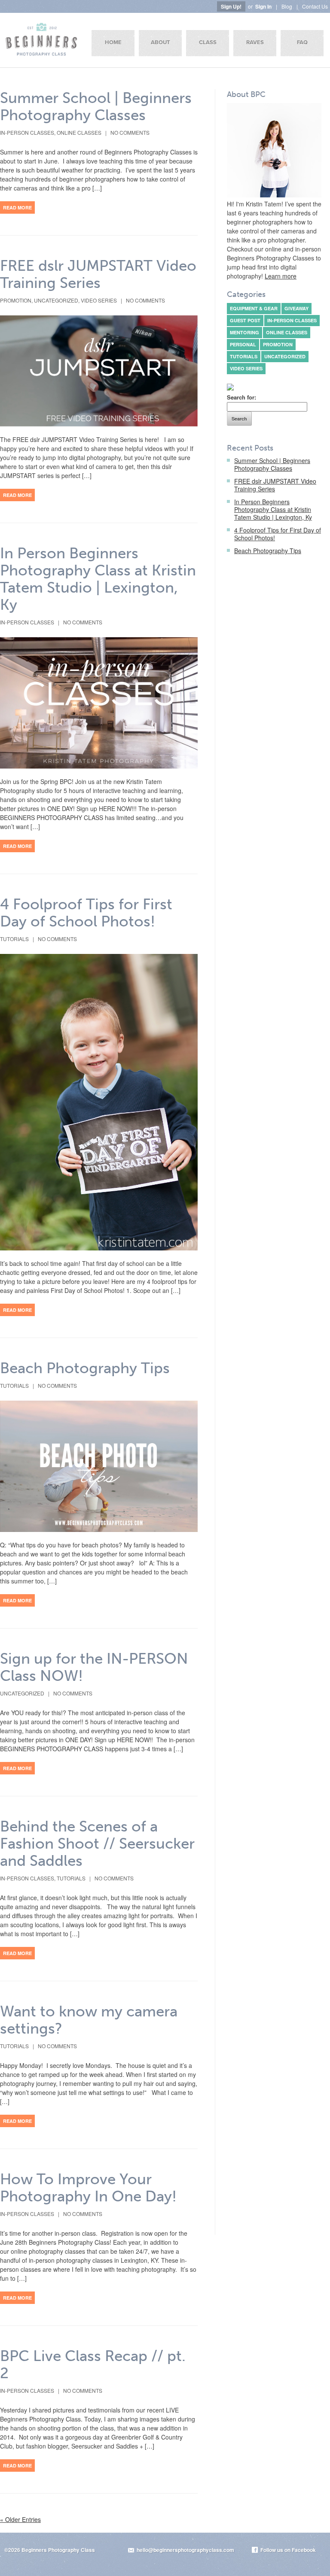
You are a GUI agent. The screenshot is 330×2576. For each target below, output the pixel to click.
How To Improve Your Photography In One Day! (88, 2188)
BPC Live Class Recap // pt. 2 (93, 2364)
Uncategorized (56, 300)
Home (113, 42)
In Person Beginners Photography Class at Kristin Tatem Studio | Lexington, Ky (98, 579)
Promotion (16, 300)
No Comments (130, 132)
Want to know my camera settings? (89, 2020)
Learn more (281, 276)
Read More (17, 207)
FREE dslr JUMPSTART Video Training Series (98, 274)
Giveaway (296, 308)
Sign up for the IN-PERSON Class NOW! (94, 1667)
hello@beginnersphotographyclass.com (185, 2550)
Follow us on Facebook (288, 2550)
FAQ (302, 42)
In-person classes (27, 132)
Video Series (99, 300)
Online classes (79, 132)
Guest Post (245, 320)
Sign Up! (231, 6)
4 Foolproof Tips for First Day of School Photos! (86, 913)
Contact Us (315, 6)
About (160, 42)
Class (208, 42)
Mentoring (244, 332)
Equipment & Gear (254, 308)
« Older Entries (20, 2519)
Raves (255, 42)
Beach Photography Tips (85, 1368)
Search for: (241, 397)
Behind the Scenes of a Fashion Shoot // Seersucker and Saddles (97, 1843)
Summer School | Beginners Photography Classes (96, 106)
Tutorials (14, 939)
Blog (287, 6)
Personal (243, 344)
